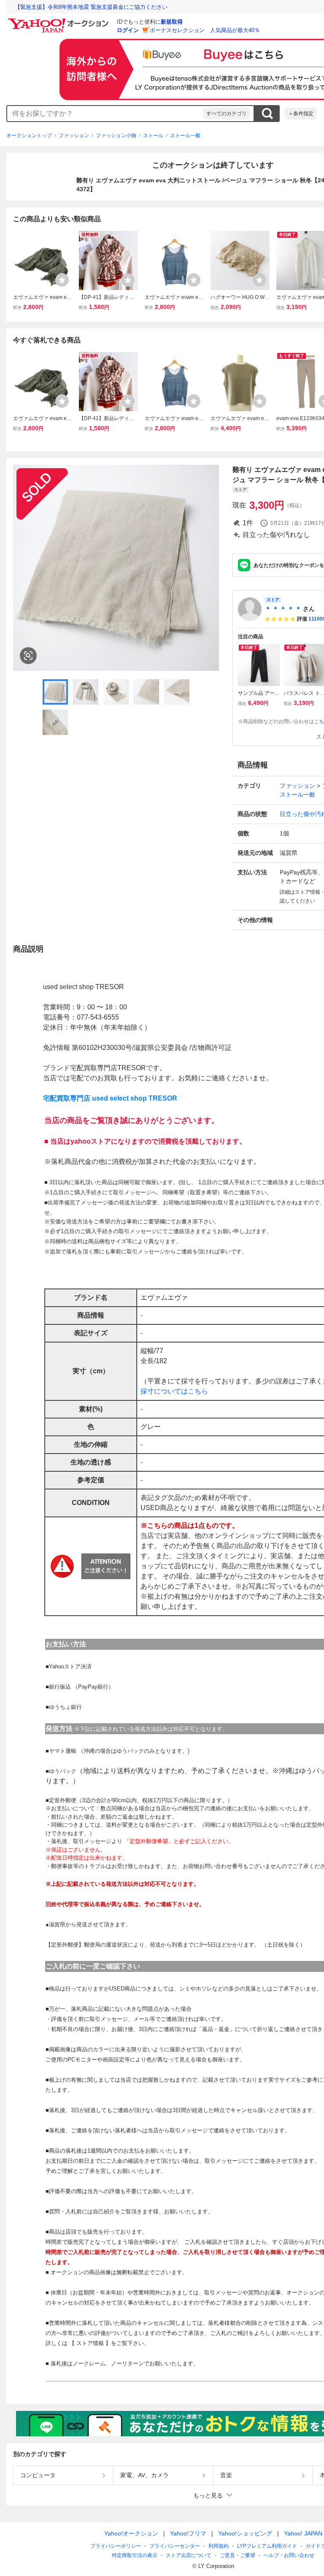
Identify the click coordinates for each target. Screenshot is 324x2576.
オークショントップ (29, 136)
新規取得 (172, 22)
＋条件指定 (301, 114)
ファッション (74, 136)
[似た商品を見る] (28, 656)
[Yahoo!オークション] (59, 21)
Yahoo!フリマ (188, 2533)
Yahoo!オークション (131, 2533)
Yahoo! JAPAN (303, 2533)
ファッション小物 (116, 136)
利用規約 (219, 2546)
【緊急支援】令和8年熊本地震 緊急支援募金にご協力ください (91, 7)
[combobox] (105, 114)
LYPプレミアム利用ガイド (267, 2546)
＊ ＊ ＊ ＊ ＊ (283, 609)
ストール (153, 136)
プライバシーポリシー (116, 2546)
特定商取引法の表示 (135, 2555)
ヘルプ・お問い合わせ (289, 2555)
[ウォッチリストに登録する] (62, 280)
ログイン (128, 30)
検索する (267, 114)
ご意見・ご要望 (238, 2555)
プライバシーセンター (175, 2546)
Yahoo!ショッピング (245, 2533)
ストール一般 (185, 136)
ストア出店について (189, 2555)
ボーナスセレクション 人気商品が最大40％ (205, 30)
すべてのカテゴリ (227, 114)
